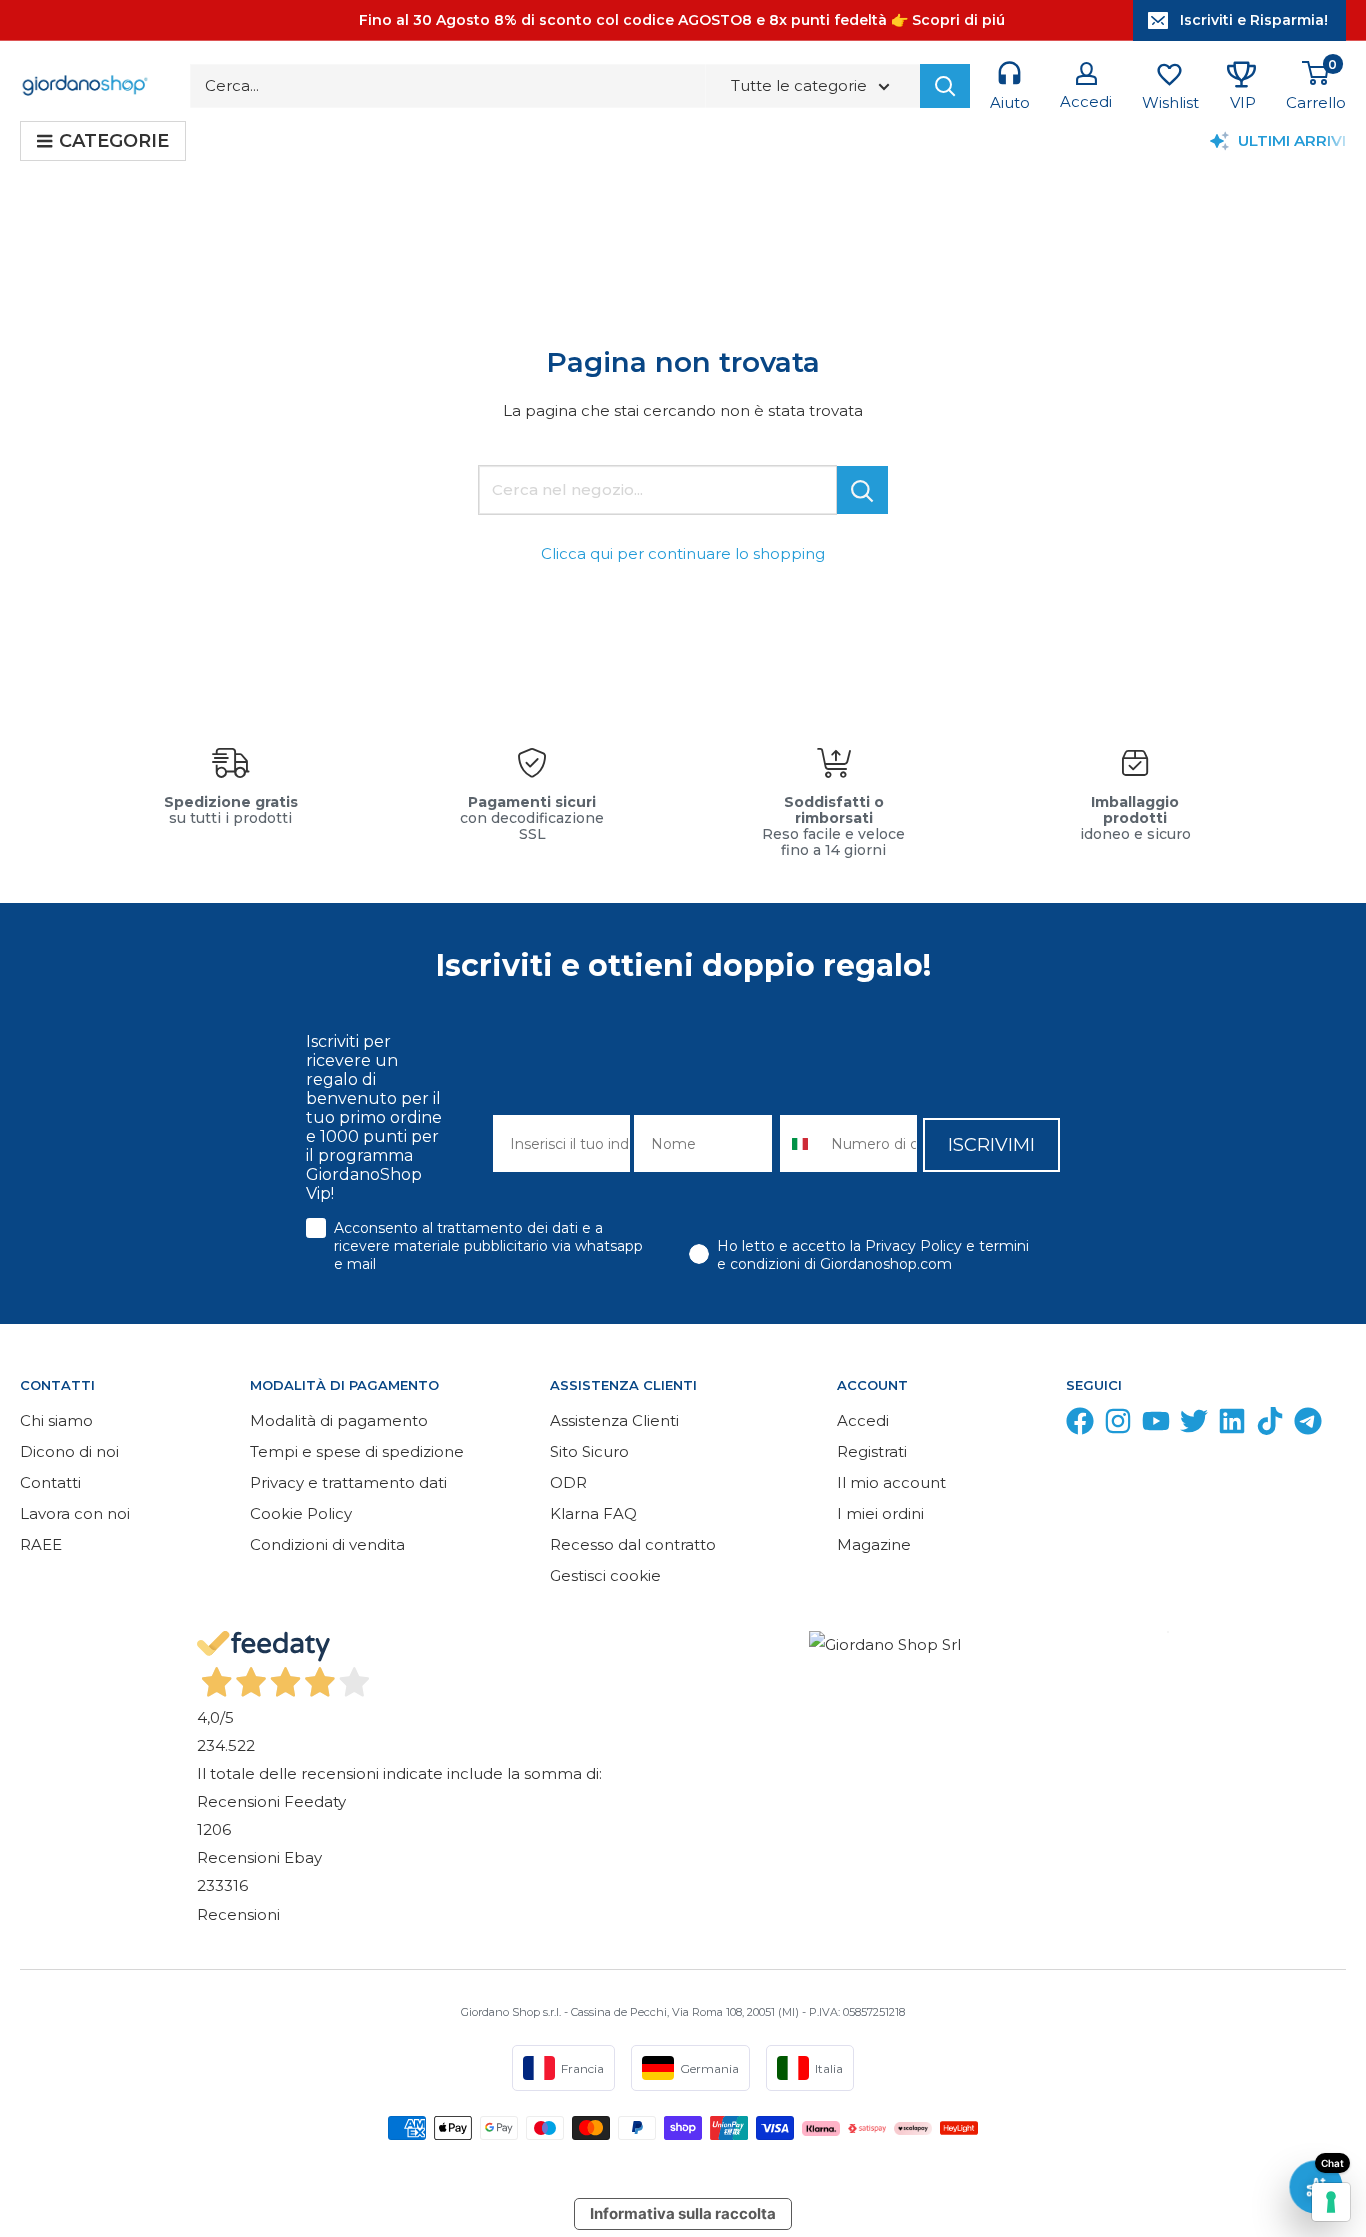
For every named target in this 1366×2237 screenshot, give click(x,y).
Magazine (874, 1544)
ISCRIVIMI (991, 1145)
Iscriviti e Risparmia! (1254, 20)
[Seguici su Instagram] (1118, 1425)
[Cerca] (945, 86)
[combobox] (801, 1143)
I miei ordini (880, 1513)
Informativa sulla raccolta (683, 2213)
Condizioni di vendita (327, 1544)
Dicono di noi (69, 1451)
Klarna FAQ (593, 1513)
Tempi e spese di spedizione (357, 1451)
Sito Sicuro (589, 1451)
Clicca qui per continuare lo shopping (683, 553)
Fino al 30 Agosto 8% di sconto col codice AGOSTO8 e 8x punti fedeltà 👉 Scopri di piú (682, 20)
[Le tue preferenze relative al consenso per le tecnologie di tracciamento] (1331, 2202)
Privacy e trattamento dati (348, 1482)
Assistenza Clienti (614, 1420)
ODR (568, 1482)
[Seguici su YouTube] (1156, 1425)
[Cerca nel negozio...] (862, 490)
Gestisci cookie (605, 1575)
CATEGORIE (114, 141)
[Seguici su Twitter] (1194, 1425)
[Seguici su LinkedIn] (1232, 1425)
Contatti (50, 1482)
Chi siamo (56, 1420)
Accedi (863, 1420)
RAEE (41, 1544)
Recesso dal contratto (633, 1544)
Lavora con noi (75, 1513)
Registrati (872, 1451)
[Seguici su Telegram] (1308, 1425)
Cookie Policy (301, 1513)
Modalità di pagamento (339, 1420)
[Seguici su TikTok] (1270, 1425)
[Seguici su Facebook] (1080, 1425)
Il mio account (891, 1482)
